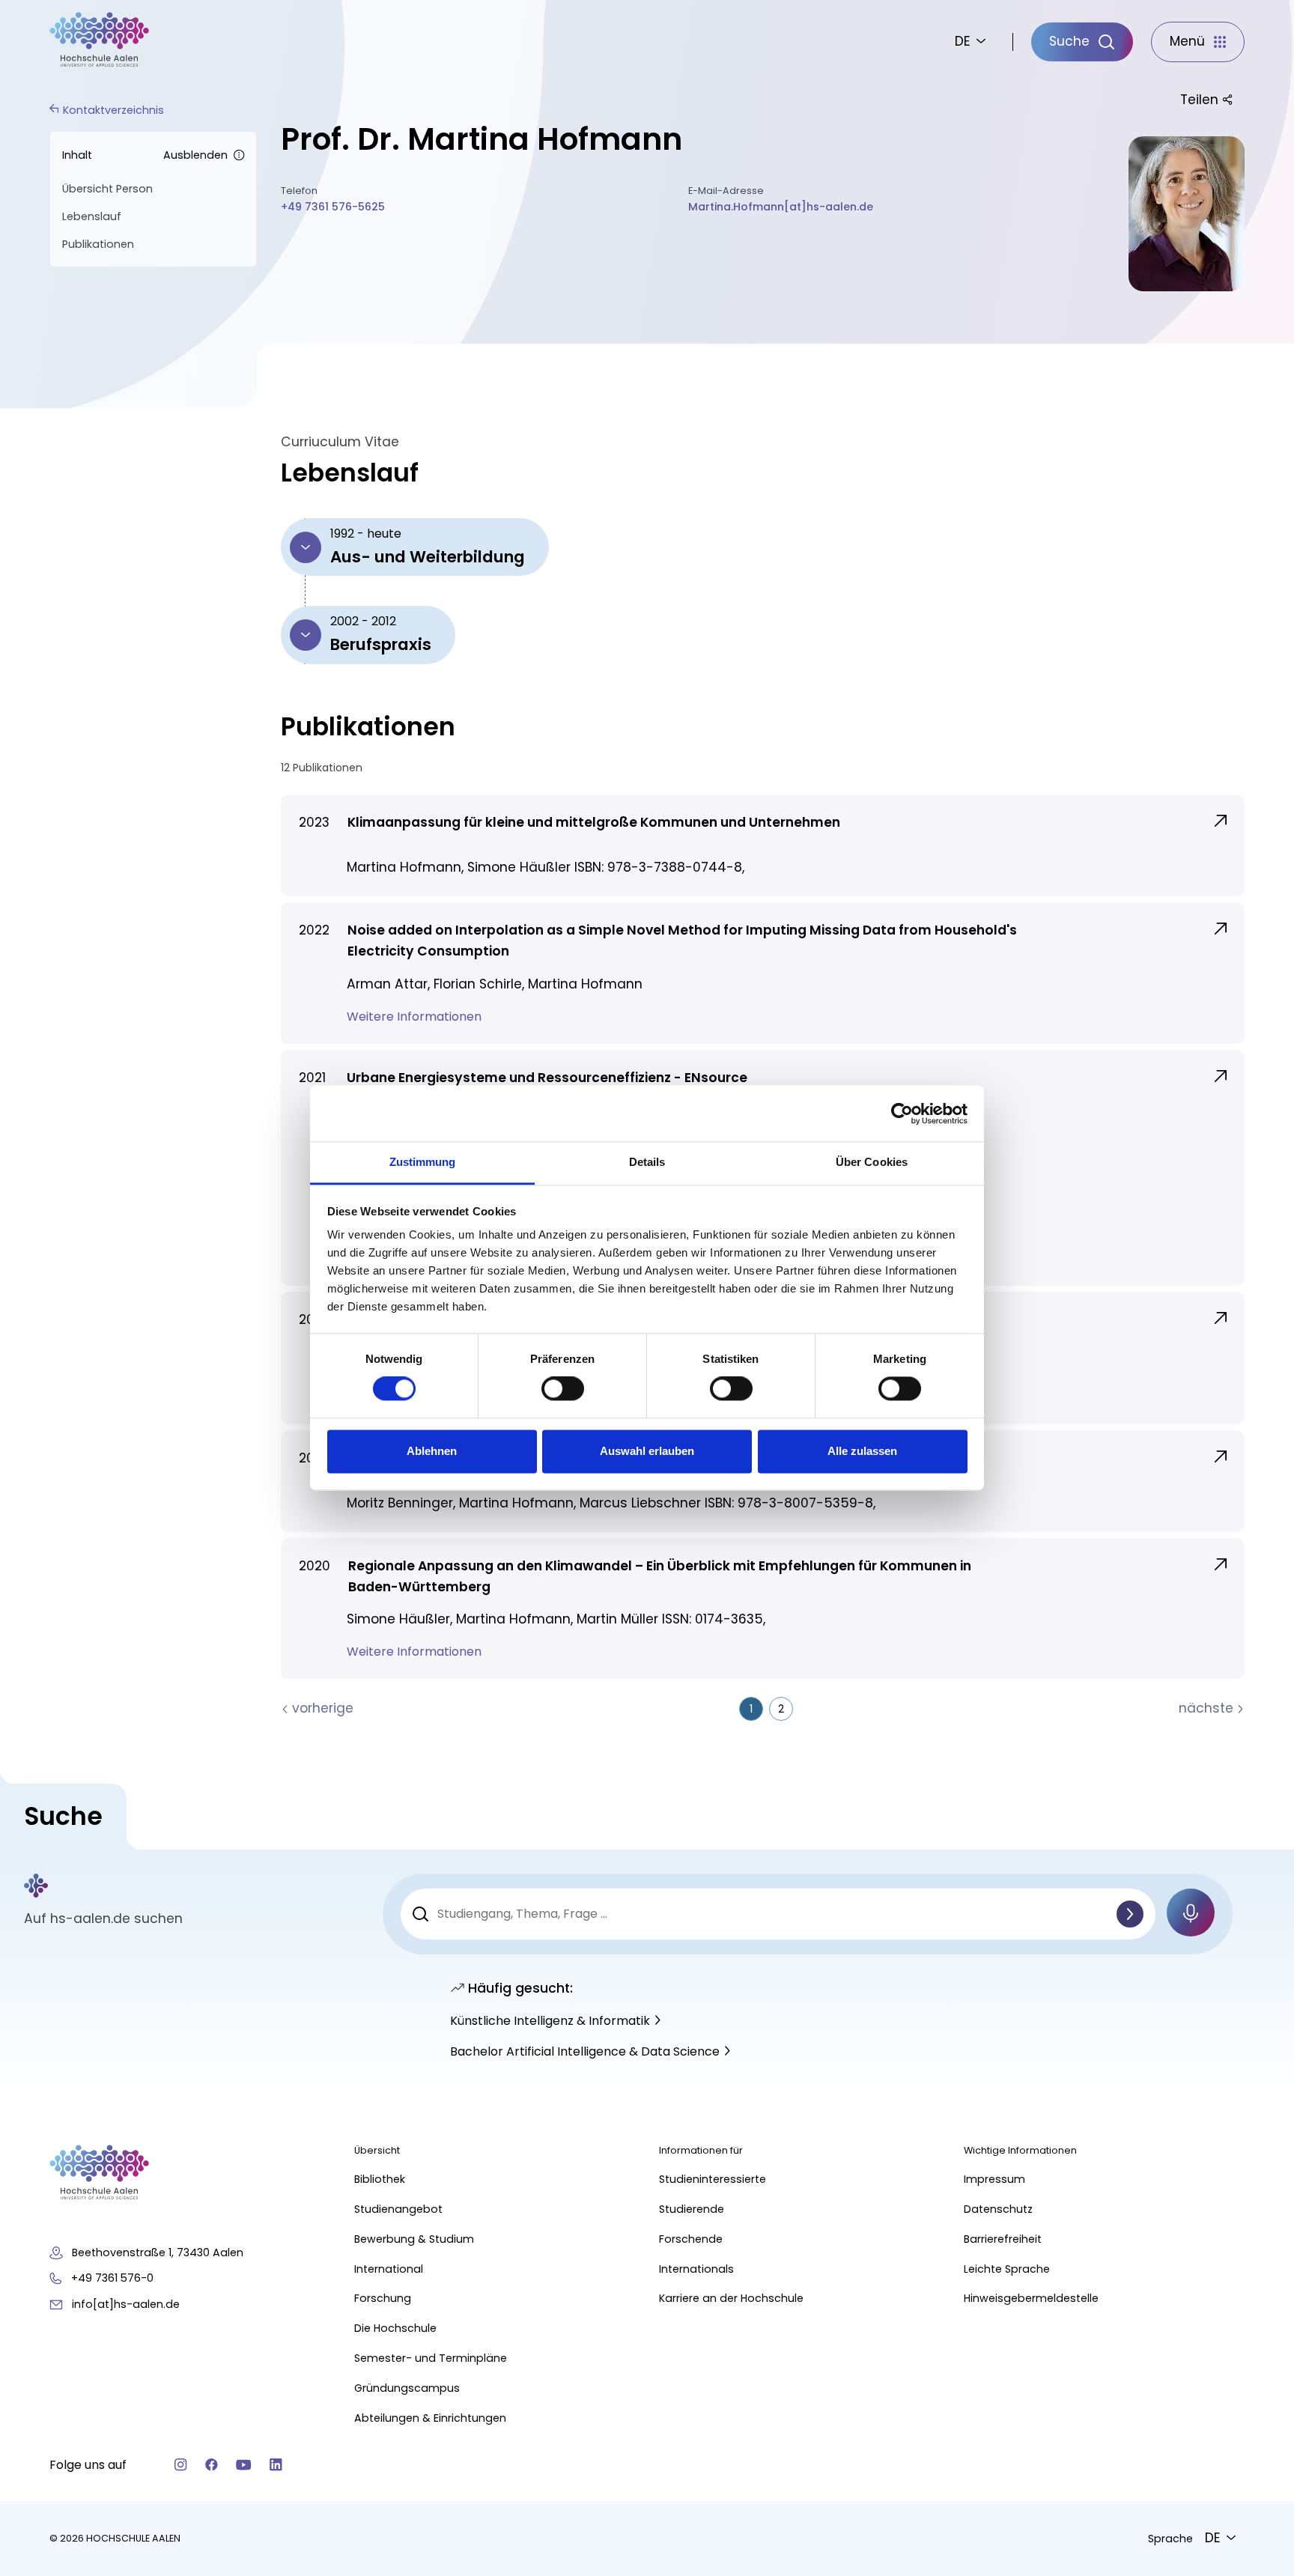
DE (963, 41)
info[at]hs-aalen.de (126, 2304)
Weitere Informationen (416, 1017)
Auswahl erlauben (647, 1451)
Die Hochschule (395, 2328)
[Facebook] (212, 2465)
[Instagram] (181, 2465)
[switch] (563, 1389)
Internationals (696, 2269)
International (389, 2269)
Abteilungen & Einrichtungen (430, 2418)
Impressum (994, 2179)
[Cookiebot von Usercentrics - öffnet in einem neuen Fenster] (902, 1114)
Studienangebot (398, 2209)
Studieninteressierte (713, 2179)
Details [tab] (647, 1162)
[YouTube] (244, 2465)
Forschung (383, 2298)
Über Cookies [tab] (872, 1162)
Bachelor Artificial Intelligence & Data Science (585, 2051)
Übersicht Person (107, 189)
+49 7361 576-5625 (333, 207)
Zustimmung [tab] (423, 1162)
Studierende (692, 2209)
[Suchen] (1130, 1914)
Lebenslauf (92, 216)
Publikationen (98, 244)
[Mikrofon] (1191, 1913)
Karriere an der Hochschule (731, 2298)
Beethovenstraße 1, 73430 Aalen (158, 2253)
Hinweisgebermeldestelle (1031, 2298)
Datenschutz (998, 2209)
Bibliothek (380, 2179)
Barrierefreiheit (1003, 2239)
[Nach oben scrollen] (1257, 2176)
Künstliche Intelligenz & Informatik (550, 2021)
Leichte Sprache (1007, 2269)
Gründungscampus (407, 2388)
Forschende (691, 2239)
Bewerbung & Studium (414, 2239)
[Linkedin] (276, 2465)
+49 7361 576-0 (112, 2278)
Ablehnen (432, 1451)
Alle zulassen (862, 1451)
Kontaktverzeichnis (113, 110)
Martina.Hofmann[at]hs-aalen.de (781, 207)
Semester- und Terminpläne (431, 2358)
